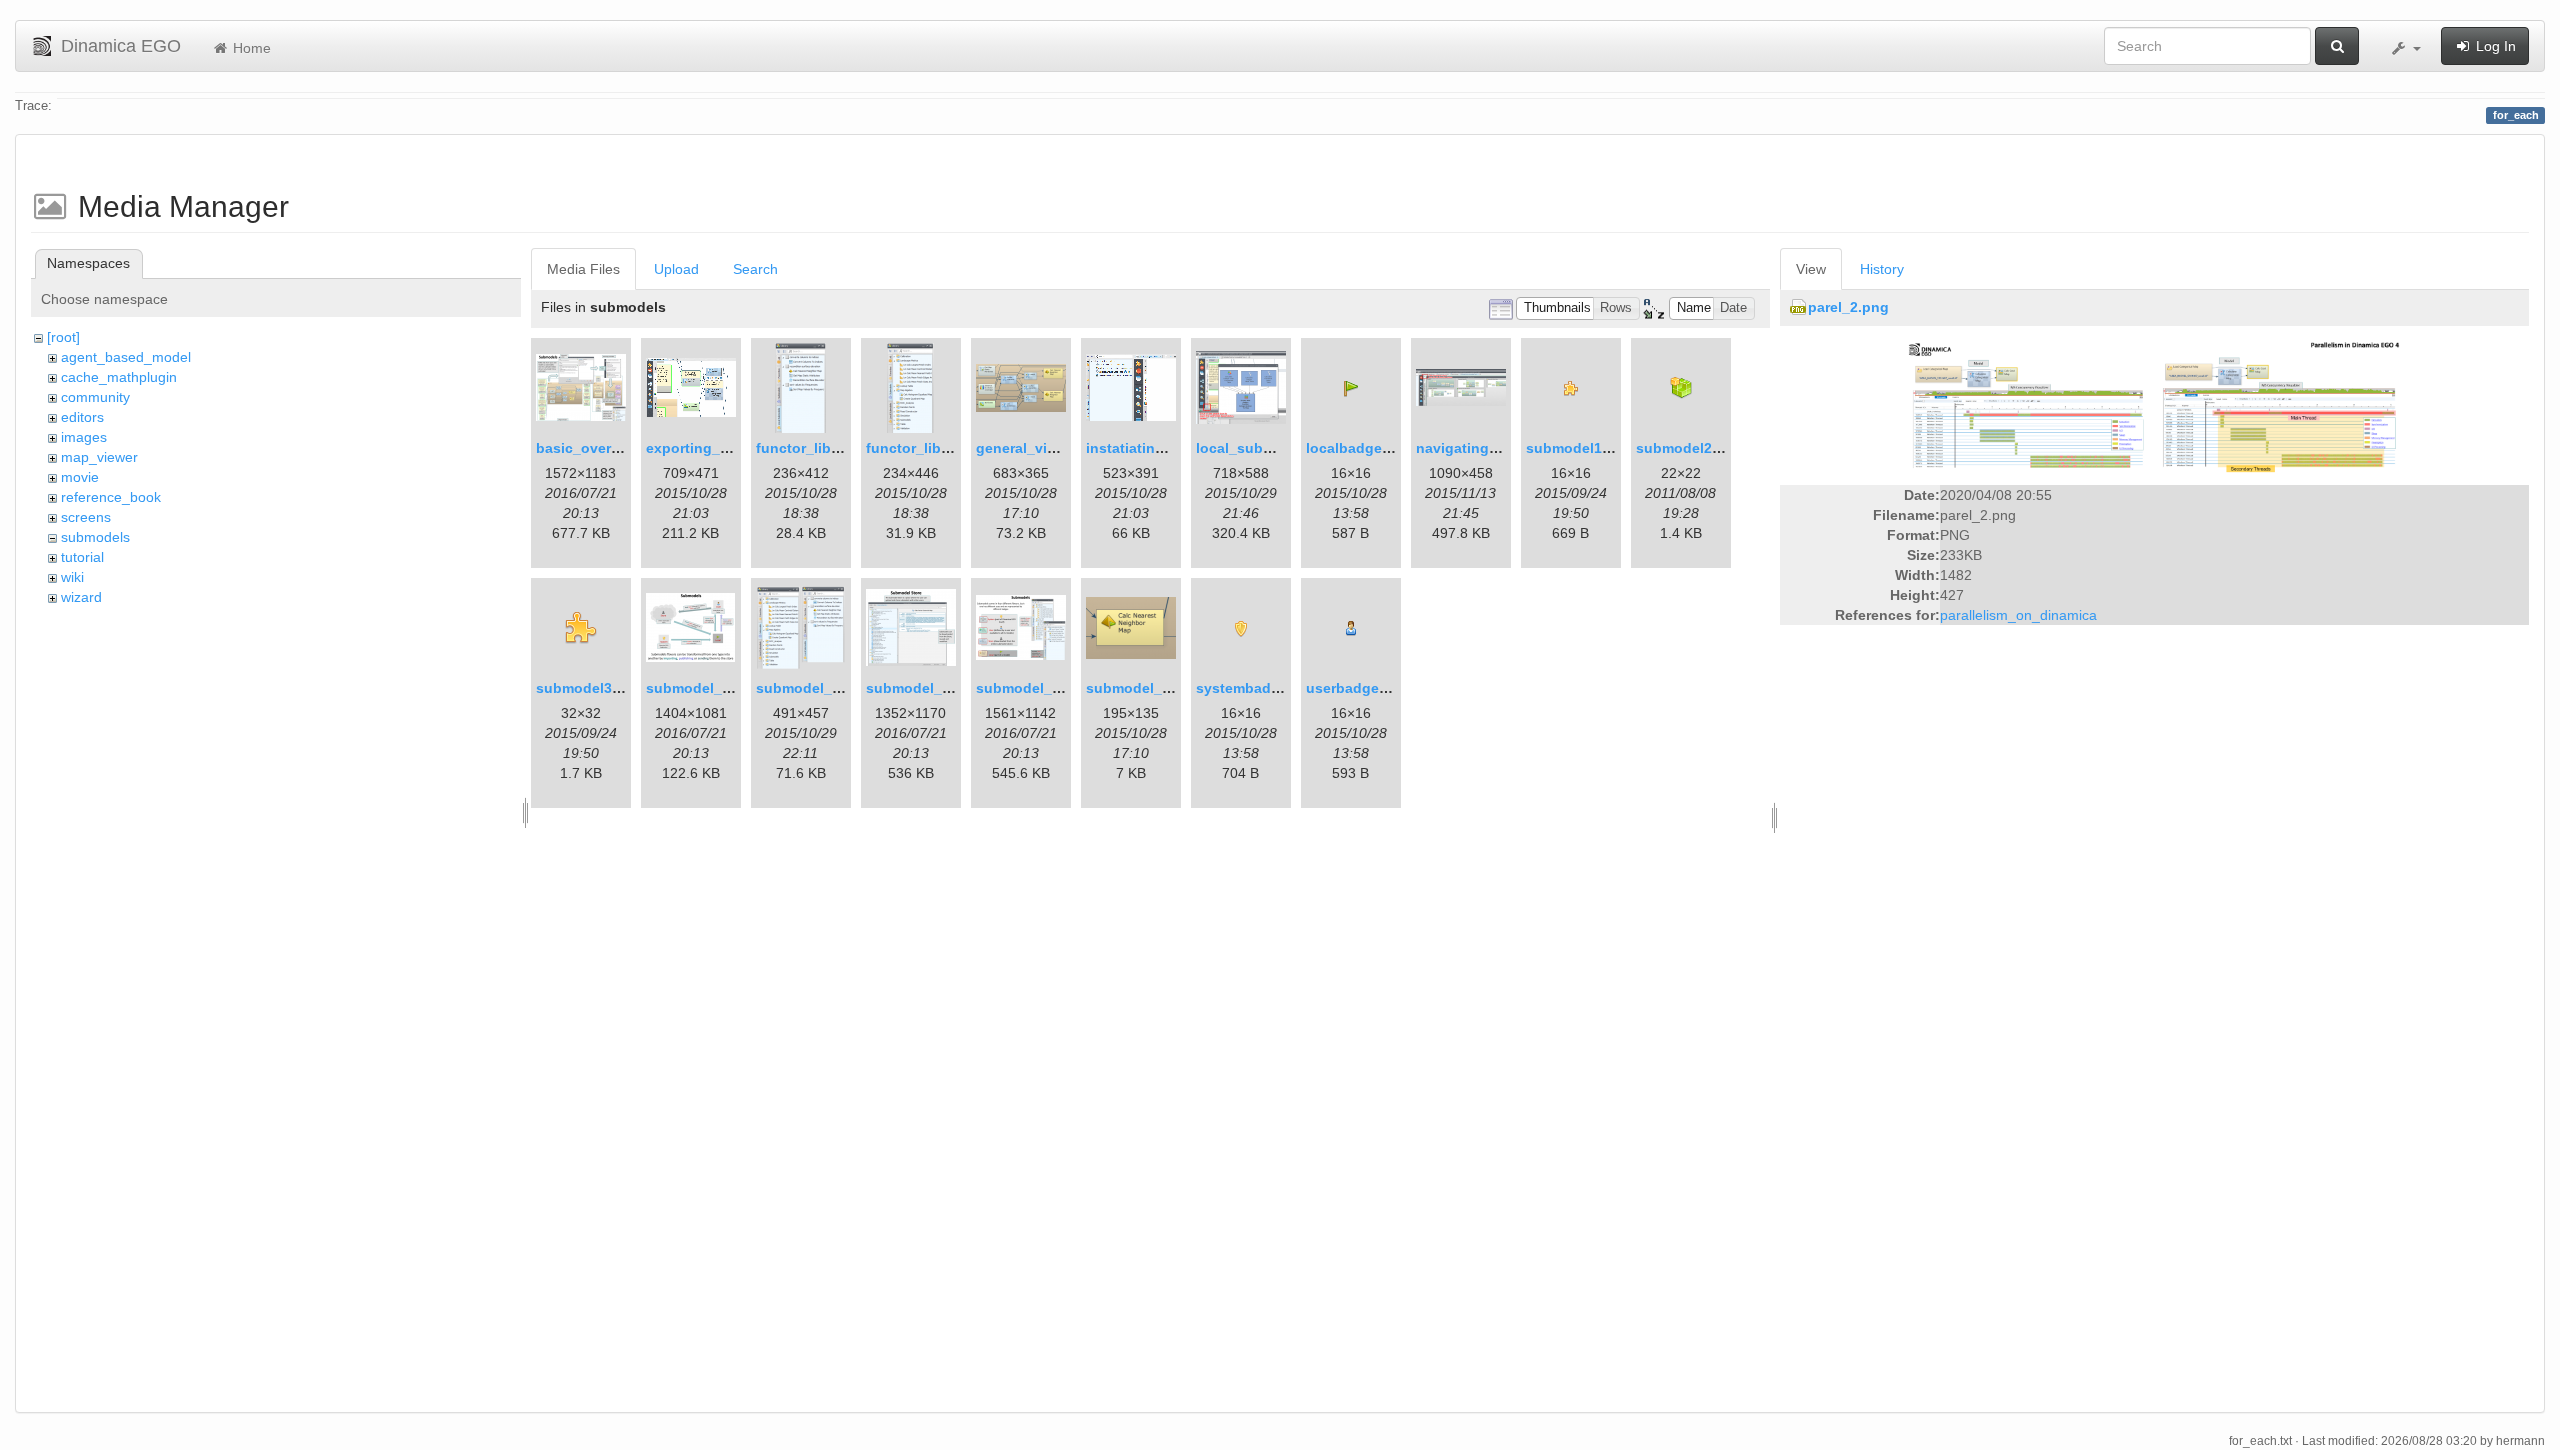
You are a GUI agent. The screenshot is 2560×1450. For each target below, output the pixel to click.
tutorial (82, 557)
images (84, 437)
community (95, 397)
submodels (95, 537)
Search (755, 269)
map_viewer (99, 457)
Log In (2494, 46)
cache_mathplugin (119, 377)
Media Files (583, 269)
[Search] (2337, 46)
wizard (81, 597)
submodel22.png (1693, 448)
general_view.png (1036, 448)
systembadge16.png (1265, 688)
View (1811, 269)
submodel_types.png (1048, 688)
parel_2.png (1848, 307)
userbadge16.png (1366, 688)
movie (80, 477)
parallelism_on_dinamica (2018, 615)
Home (250, 48)
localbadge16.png (1367, 448)
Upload (676, 269)
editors (82, 417)
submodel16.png (1583, 448)
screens (86, 517)
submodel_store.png (937, 688)
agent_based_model (126, 357)
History (1882, 269)
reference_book (111, 497)
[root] (63, 337)
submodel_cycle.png (717, 688)
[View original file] (2154, 407)
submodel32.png (593, 688)
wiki (72, 577)
